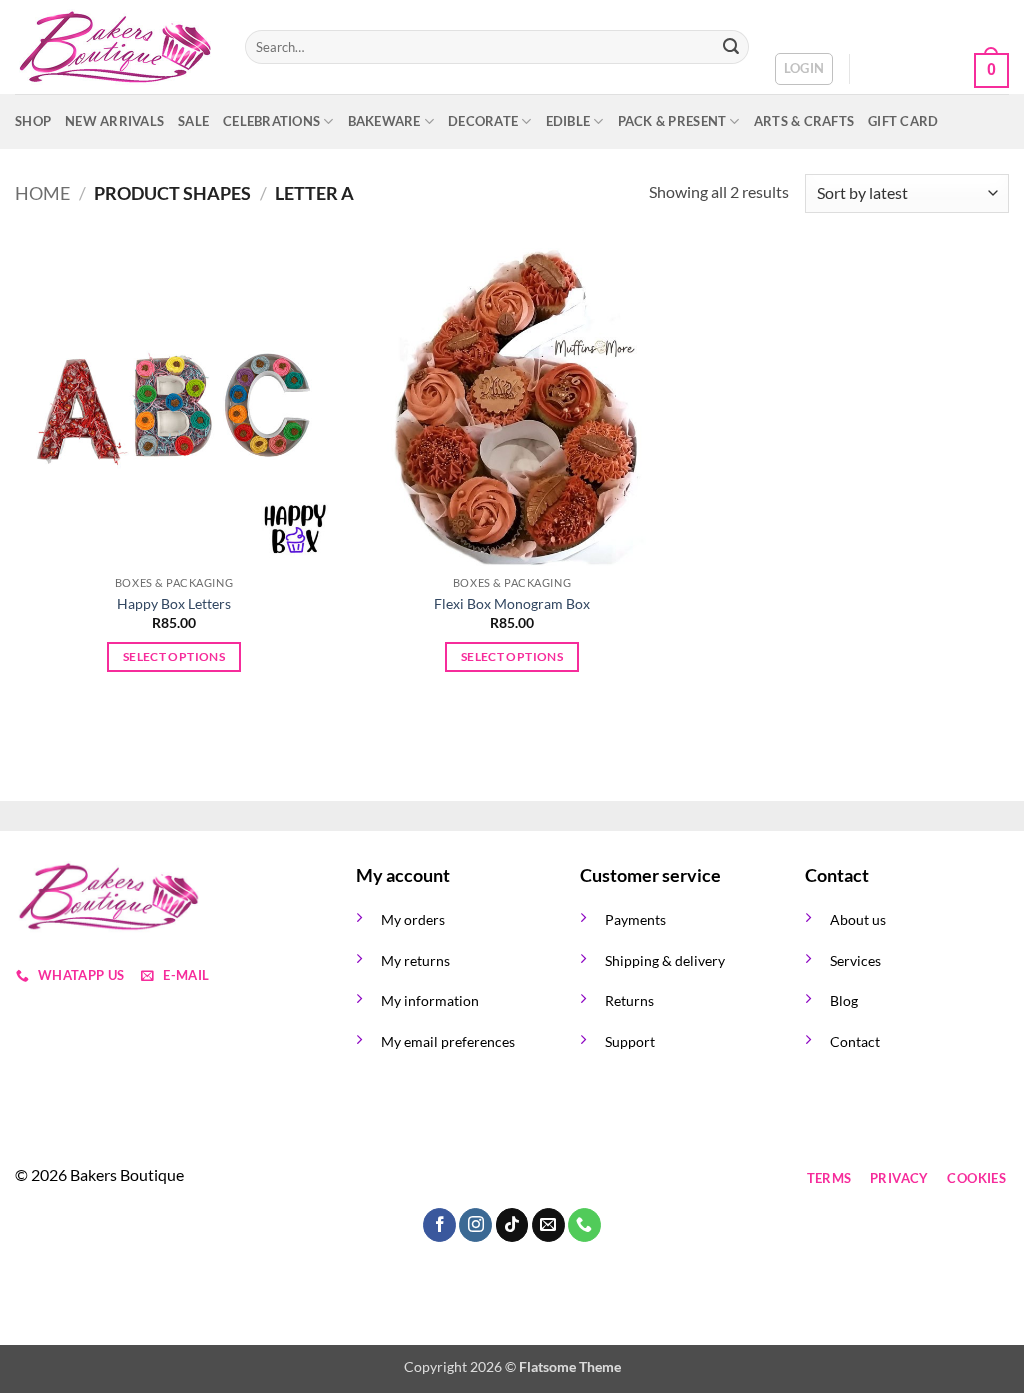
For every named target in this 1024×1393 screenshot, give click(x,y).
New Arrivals (114, 121)
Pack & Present (672, 121)
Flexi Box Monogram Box (512, 603)
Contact (855, 1041)
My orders (413, 919)
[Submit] (731, 47)
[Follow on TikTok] (446, 1178)
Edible (568, 121)
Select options (174, 656)
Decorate (483, 121)
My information (430, 1000)
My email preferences (448, 1041)
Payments (635, 919)
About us (858, 919)
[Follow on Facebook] (374, 1178)
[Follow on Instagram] (410, 1178)
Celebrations (271, 121)
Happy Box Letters (174, 603)
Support (630, 1041)
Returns (629, 1000)
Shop (33, 121)
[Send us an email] (482, 1178)
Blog (844, 1000)
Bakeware (384, 121)
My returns (415, 960)
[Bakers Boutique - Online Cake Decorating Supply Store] (115, 47)
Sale (193, 121)
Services (855, 960)
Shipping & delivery (665, 960)
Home (42, 193)
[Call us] (518, 1178)
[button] (804, 69)
